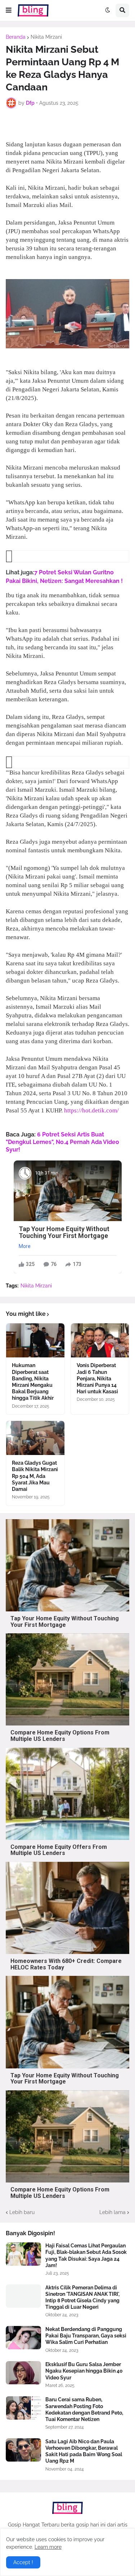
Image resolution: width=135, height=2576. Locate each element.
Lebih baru (22, 2212)
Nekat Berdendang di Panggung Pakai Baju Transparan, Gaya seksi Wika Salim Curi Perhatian (86, 2336)
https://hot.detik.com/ (91, 1110)
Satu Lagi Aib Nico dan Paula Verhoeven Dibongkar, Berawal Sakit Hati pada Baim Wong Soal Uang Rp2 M (84, 2451)
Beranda (16, 37)
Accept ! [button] (23, 2562)
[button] (9, 10)
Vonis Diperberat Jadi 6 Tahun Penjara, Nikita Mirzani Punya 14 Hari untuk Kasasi (97, 1378)
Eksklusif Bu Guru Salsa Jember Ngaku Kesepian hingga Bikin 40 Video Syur (84, 2371)
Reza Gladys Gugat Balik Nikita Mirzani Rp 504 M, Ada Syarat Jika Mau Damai (35, 1476)
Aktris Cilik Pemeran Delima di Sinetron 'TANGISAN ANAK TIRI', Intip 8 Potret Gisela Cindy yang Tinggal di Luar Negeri (82, 2297)
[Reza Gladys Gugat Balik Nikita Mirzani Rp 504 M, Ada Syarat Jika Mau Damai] (35, 1438)
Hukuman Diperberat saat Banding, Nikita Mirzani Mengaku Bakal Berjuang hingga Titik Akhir (33, 1382)
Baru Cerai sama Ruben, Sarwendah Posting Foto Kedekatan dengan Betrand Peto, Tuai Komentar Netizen (84, 2409)
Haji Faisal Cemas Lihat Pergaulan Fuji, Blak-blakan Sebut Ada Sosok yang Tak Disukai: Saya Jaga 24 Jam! (86, 2255)
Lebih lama (112, 2212)
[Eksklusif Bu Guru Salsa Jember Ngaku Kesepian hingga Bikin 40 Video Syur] (23, 2373)
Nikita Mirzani (46, 37)
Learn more (48, 2547)
